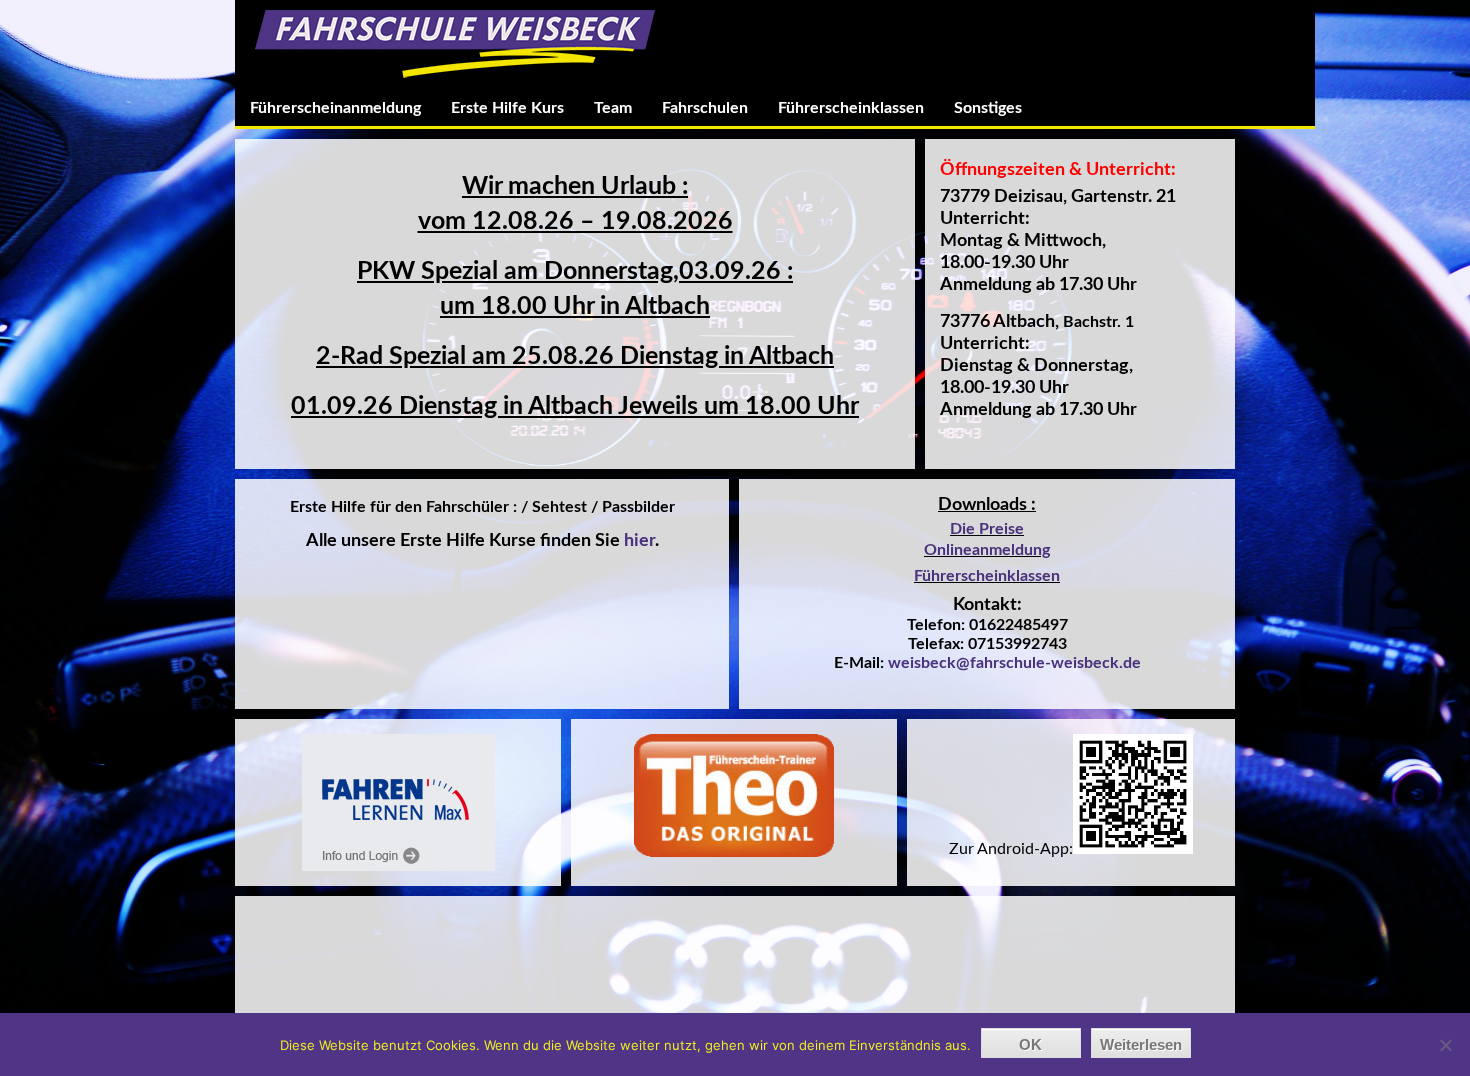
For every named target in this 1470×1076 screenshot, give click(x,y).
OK (1030, 1044)
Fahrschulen (705, 108)
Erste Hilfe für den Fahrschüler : (405, 507)
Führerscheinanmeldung (335, 108)
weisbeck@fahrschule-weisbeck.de (1014, 663)
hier (639, 541)
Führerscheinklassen (851, 108)
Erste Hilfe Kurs (507, 108)
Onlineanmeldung (987, 550)
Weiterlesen (1141, 1044)
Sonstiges (988, 108)
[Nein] (1445, 1045)
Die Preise (987, 529)
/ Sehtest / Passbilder (598, 507)
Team (613, 108)
